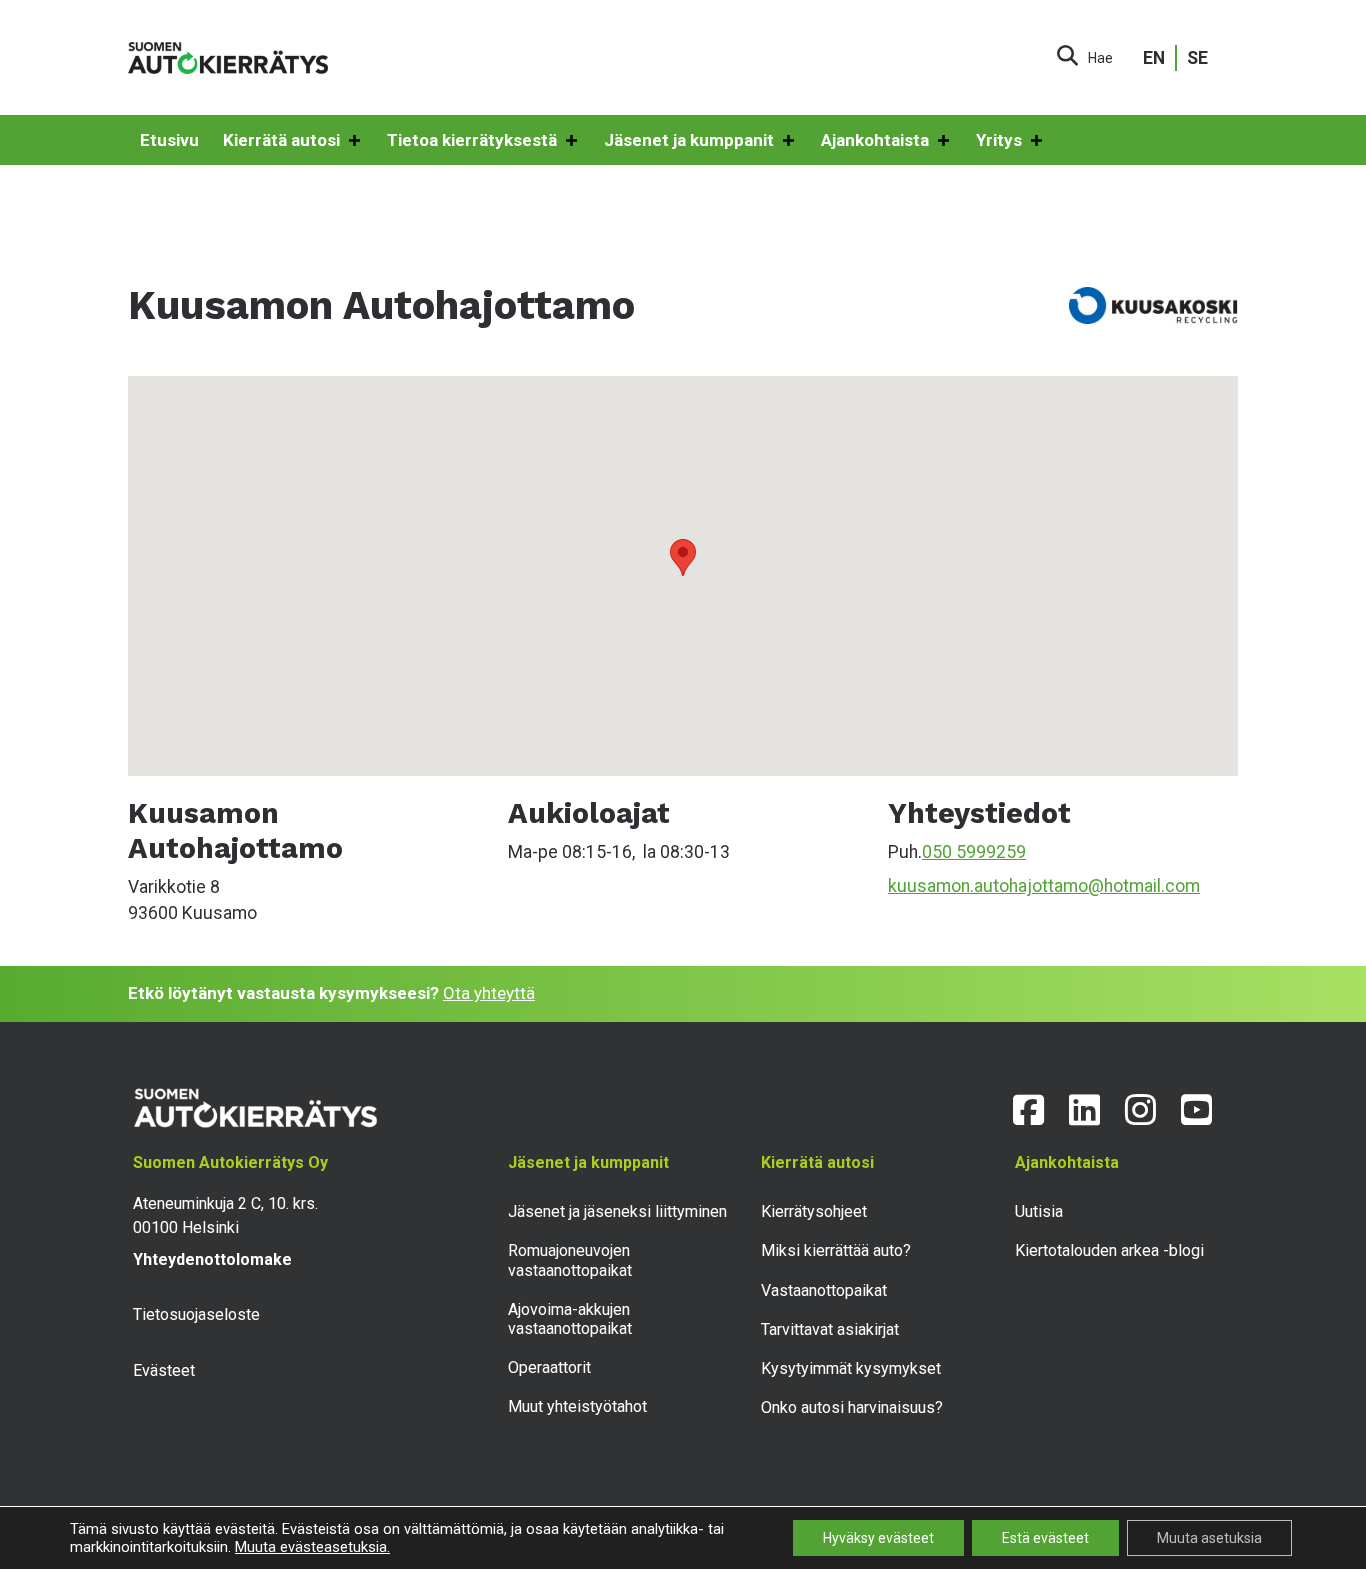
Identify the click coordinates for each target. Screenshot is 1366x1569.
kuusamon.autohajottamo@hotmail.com (1044, 886)
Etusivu (169, 140)
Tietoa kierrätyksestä (472, 140)
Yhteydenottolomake (212, 1259)
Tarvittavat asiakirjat (830, 1329)
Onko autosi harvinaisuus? (852, 1407)
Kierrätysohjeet (814, 1211)
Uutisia (1039, 1211)
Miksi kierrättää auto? (836, 1250)
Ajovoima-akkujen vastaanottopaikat (570, 1319)
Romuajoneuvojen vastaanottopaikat (570, 1260)
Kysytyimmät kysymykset (851, 1368)
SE (1197, 58)
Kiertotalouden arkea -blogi (1109, 1250)
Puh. (905, 852)
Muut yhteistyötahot (577, 1406)
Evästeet (164, 1370)
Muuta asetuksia (1209, 1538)
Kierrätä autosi (281, 140)
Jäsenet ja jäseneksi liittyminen (617, 1211)
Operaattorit (549, 1367)
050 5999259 (974, 852)
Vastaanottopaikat (824, 1290)
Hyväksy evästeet (878, 1538)
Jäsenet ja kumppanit (689, 140)
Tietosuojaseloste (196, 1314)
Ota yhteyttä (489, 993)
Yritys (999, 140)
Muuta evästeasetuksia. (312, 1547)
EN (1154, 58)
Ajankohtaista (875, 140)
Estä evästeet (1045, 1538)
